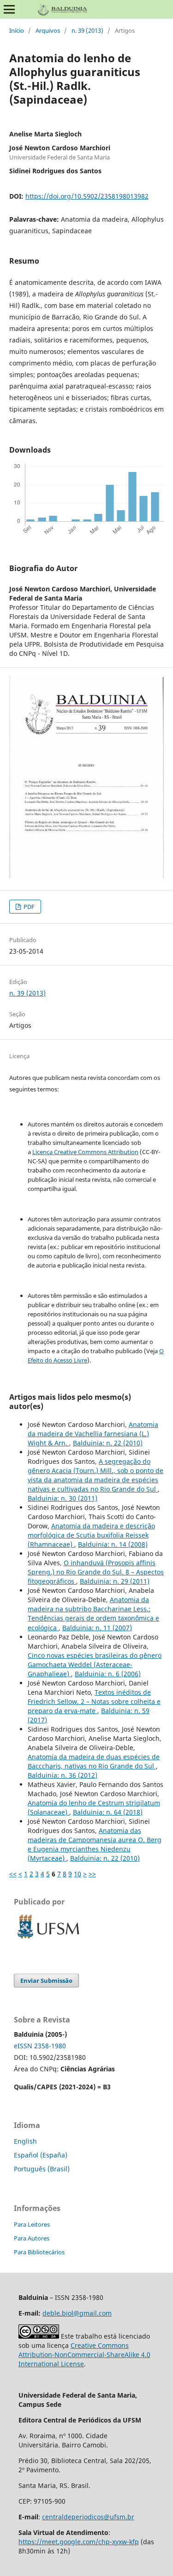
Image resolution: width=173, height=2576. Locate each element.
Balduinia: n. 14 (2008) (113, 1544)
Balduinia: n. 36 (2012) (63, 1775)
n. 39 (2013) (87, 30)
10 (78, 1874)
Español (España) (41, 2155)
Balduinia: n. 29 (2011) (115, 1581)
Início (17, 30)
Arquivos (48, 30)
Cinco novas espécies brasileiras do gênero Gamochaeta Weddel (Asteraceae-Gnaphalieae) (95, 1665)
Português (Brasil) (42, 2169)
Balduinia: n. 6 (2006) (108, 1674)
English (25, 2141)
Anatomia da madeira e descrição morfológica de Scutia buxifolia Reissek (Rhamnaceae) (91, 1535)
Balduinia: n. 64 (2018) (108, 1812)
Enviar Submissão (46, 1981)
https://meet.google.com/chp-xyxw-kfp (79, 2542)
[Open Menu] (9, 9)
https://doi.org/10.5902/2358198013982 (87, 196)
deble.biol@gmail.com (77, 2313)
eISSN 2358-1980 (40, 2046)
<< (13, 1874)
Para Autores (32, 2238)
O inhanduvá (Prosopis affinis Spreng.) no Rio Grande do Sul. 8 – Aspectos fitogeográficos (96, 1572)
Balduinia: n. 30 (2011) (63, 1498)
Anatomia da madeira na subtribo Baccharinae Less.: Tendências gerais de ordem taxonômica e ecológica (93, 1613)
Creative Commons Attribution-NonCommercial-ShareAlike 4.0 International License (84, 2355)
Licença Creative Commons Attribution (85, 1152)
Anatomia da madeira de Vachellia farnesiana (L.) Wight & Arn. (93, 1434)
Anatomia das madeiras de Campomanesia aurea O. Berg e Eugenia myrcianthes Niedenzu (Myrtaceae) (95, 1844)
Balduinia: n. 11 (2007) (97, 1628)
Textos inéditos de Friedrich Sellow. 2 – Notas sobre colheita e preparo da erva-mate (94, 1701)
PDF (28, 907)
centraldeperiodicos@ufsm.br (88, 2517)
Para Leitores (32, 2224)
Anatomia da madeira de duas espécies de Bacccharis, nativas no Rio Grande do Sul (94, 1761)
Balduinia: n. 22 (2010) (108, 1443)
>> (92, 1874)
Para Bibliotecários (39, 2252)
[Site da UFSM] (48, 1940)
